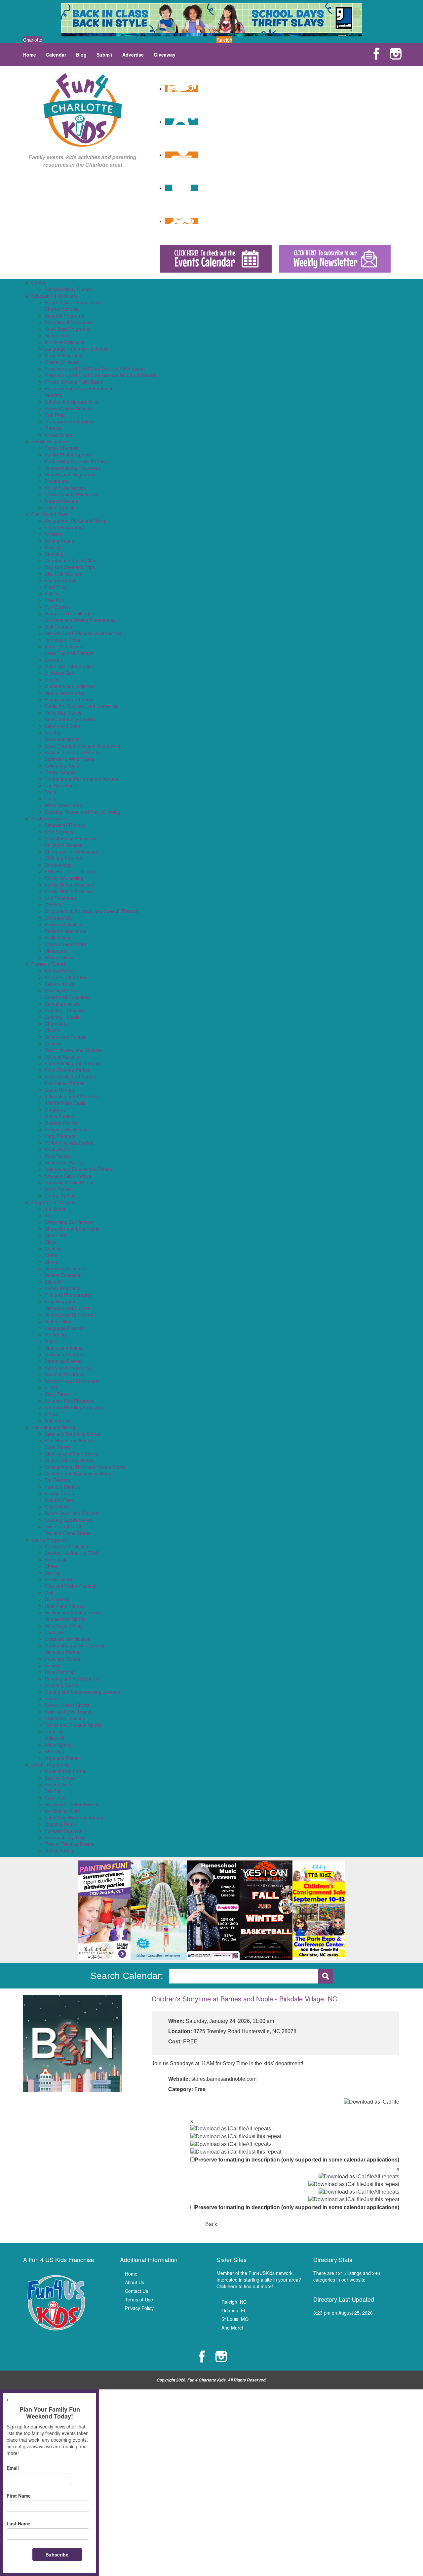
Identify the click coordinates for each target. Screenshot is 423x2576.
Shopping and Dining (53, 1427)
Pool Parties (57, 1156)
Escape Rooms (60, 580)
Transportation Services (69, 421)
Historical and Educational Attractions (83, 633)
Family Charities (61, 448)
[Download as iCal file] (371, 2102)
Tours (51, 792)
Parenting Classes (64, 1361)
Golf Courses (58, 627)
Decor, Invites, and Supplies (74, 1050)
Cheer (51, 1566)
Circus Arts (56, 1235)
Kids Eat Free (59, 1500)
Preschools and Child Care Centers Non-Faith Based (100, 375)
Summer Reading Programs (74, 1407)
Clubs (51, 1242)
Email (13, 2468)
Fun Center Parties (64, 1083)
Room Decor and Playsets (72, 1513)
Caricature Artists (63, 1004)
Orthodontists (59, 918)
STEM (51, 1387)
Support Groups (61, 501)
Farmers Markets (63, 1487)
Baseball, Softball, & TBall (71, 1553)
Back (211, 2224)
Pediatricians (58, 938)
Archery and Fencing (66, 1546)
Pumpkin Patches (63, 1831)
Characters (56, 1024)
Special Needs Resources (72, 494)
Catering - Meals (62, 1017)
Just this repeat (264, 2136)
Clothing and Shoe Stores (71, 1454)
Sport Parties (58, 1189)
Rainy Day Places (63, 713)
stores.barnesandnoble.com (224, 2079)
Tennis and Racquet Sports (73, 1725)
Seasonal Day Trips (65, 1837)
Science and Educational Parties (78, 1169)
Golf (49, 1593)
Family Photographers (68, 455)
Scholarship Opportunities (72, 402)
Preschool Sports (62, 1659)
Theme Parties (60, 1196)
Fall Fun (53, 1791)
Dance (51, 1262)
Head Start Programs (67, 329)
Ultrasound (56, 951)
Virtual (51, 1414)
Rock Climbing (60, 1672)
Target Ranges (60, 772)
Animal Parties (60, 971)
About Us (135, 2282)
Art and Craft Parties (66, 977)
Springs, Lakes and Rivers (72, 752)
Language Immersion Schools (76, 349)
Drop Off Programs (64, 316)
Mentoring (55, 1334)
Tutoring (53, 428)
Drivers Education (63, 1275)
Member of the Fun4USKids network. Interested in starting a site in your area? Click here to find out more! (259, 2280)
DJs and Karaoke (63, 1057)
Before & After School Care (73, 302)
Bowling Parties (61, 990)
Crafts (51, 1255)
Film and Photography (68, 1295)
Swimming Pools (62, 765)
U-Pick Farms (59, 1851)
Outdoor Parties (61, 1123)
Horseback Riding (63, 1626)
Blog (81, 55)
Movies (52, 679)
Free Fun (54, 600)
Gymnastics (57, 1599)
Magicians (55, 1110)
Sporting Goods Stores (68, 1520)
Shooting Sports (61, 1685)
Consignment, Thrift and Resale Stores (85, 1467)
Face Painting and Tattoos (72, 1063)
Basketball (55, 1559)
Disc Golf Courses (63, 574)
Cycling (52, 1573)
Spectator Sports (62, 739)
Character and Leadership (72, 1229)
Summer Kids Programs (70, 1401)
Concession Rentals (65, 1037)
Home (30, 55)
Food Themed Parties (67, 1070)
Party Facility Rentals (67, 1129)
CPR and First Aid (63, 858)
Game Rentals (60, 1090)
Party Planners (60, 1136)
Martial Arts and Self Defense (75, 1645)
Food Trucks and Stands (70, 1076)
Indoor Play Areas (63, 646)
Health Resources (50, 818)
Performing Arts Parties (69, 1143)
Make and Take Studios (69, 666)
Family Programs (62, 1288)
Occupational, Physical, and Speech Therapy (92, 911)
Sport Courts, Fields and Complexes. (83, 746)
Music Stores (58, 1506)
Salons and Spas (62, 726)
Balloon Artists (59, 984)
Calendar (56, 55)
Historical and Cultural (68, 1308)
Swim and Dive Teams (68, 1712)
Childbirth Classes (63, 845)
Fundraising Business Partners (77, 461)
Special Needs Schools (69, 408)
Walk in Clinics (59, 957)
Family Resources (50, 441)
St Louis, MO (235, 2319)
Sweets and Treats (64, 1526)
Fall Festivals (58, 1784)
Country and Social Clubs (71, 560)
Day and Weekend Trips (70, 567)
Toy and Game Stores (68, 1533)
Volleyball (54, 1738)
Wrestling (54, 1751)
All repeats (258, 2129)
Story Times (57, 1394)
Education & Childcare (55, 296)
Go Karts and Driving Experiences (80, 620)
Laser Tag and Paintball (69, 653)
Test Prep (55, 415)
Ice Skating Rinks (63, 1811)
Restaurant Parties (64, 1162)
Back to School (60, 1778)
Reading (53, 395)
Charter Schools (61, 309)
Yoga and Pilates (62, 1758)
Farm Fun (55, 1798)
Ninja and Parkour (63, 1652)
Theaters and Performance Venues (81, 779)
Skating (52, 732)
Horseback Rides (62, 640)
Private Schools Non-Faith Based (79, 388)
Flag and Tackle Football (70, 1586)
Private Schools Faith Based (74, 382)
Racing (52, 1665)
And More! (232, 2328)
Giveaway (165, 55)
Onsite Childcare (62, 362)
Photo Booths (59, 1149)
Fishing (52, 593)
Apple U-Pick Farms (65, 1771)
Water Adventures (63, 805)
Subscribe (57, 2554)
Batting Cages (59, 541)
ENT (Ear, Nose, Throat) (70, 871)
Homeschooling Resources (73, 468)
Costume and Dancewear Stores (79, 1473)
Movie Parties (59, 1116)
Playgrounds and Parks (69, 699)
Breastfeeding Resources (71, 838)
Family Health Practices (69, 891)
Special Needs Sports (67, 1705)
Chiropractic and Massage (72, 851)
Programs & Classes (53, 1202)
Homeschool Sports (65, 1619)
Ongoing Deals (60, 1824)
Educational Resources (69, 322)
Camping (54, 554)
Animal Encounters (64, 527)
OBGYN (53, 904)
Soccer (52, 1698)
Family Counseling (64, 878)
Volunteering (58, 1420)
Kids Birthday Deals (65, 1103)
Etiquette (54, 1282)
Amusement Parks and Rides (75, 521)
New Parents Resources (70, 474)
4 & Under (55, 1209)
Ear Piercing (57, 1480)
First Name (19, 2496)
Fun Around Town (50, 514)
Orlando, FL (234, 2310)
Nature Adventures (64, 693)
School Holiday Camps (68, 289)
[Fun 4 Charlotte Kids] (83, 109)
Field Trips (56, 587)
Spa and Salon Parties (68, 1176)
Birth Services (59, 832)
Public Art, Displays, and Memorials (81, 706)
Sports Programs (49, 1540)
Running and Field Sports (71, 1679)
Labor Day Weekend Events (74, 1817)
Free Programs (60, 1301)
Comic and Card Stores (69, 1460)
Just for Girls (58, 1321)
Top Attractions (60, 785)
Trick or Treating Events (69, 1844)
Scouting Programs (65, 1374)
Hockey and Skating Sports (73, 1612)
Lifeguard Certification (68, 1639)
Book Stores (57, 1447)
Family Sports (59, 1579)
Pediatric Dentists (63, 924)
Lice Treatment (60, 898)
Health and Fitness (64, 1606)
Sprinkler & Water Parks (69, 759)
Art (48, 1215)
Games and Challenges (69, 613)
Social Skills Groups (65, 488)
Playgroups (56, 481)
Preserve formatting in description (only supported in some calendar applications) (297, 2160)
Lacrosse (54, 1632)
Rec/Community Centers (70, 719)
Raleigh (224, 40)
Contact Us (136, 2291)
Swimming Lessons (65, 1718)
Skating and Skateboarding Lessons (82, 1692)
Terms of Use (139, 2299)
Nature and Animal (64, 1348)
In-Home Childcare (64, 342)
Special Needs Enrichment (72, 1381)
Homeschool (58, 335)
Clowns (52, 1030)
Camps (39, 283)
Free (200, 2089)
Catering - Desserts (65, 1010)
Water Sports (58, 1745)
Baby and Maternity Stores (72, 1434)
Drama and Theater (65, 1268)
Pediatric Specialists (65, 931)
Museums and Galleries (69, 686)
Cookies (53, 1043)
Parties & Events (49, 964)
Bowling (53, 547)
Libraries (54, 660)
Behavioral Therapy (65, 825)
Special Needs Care (65, 944)
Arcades (53, 534)
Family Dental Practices (69, 885)
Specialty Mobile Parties (70, 1182)
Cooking (53, 1248)
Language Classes (64, 1328)
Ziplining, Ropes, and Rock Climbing (82, 812)
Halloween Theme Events (71, 1804)
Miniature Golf (59, 673)
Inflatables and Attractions (72, 1096)
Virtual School (59, 435)
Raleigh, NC (234, 2302)
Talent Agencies (61, 507)
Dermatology (58, 865)
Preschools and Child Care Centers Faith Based (95, 369)
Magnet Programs (63, 355)
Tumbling (54, 1731)
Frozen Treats (59, 1493)
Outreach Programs (65, 1354)
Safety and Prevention (68, 1368)
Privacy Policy (139, 2308)
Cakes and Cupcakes (67, 997)
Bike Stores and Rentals (70, 1440)
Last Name (19, 2523)
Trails (50, 799)
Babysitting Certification (69, 1222)
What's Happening (51, 1765)
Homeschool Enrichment (70, 1315)
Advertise (133, 55)
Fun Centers (58, 607)
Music (51, 1341)
